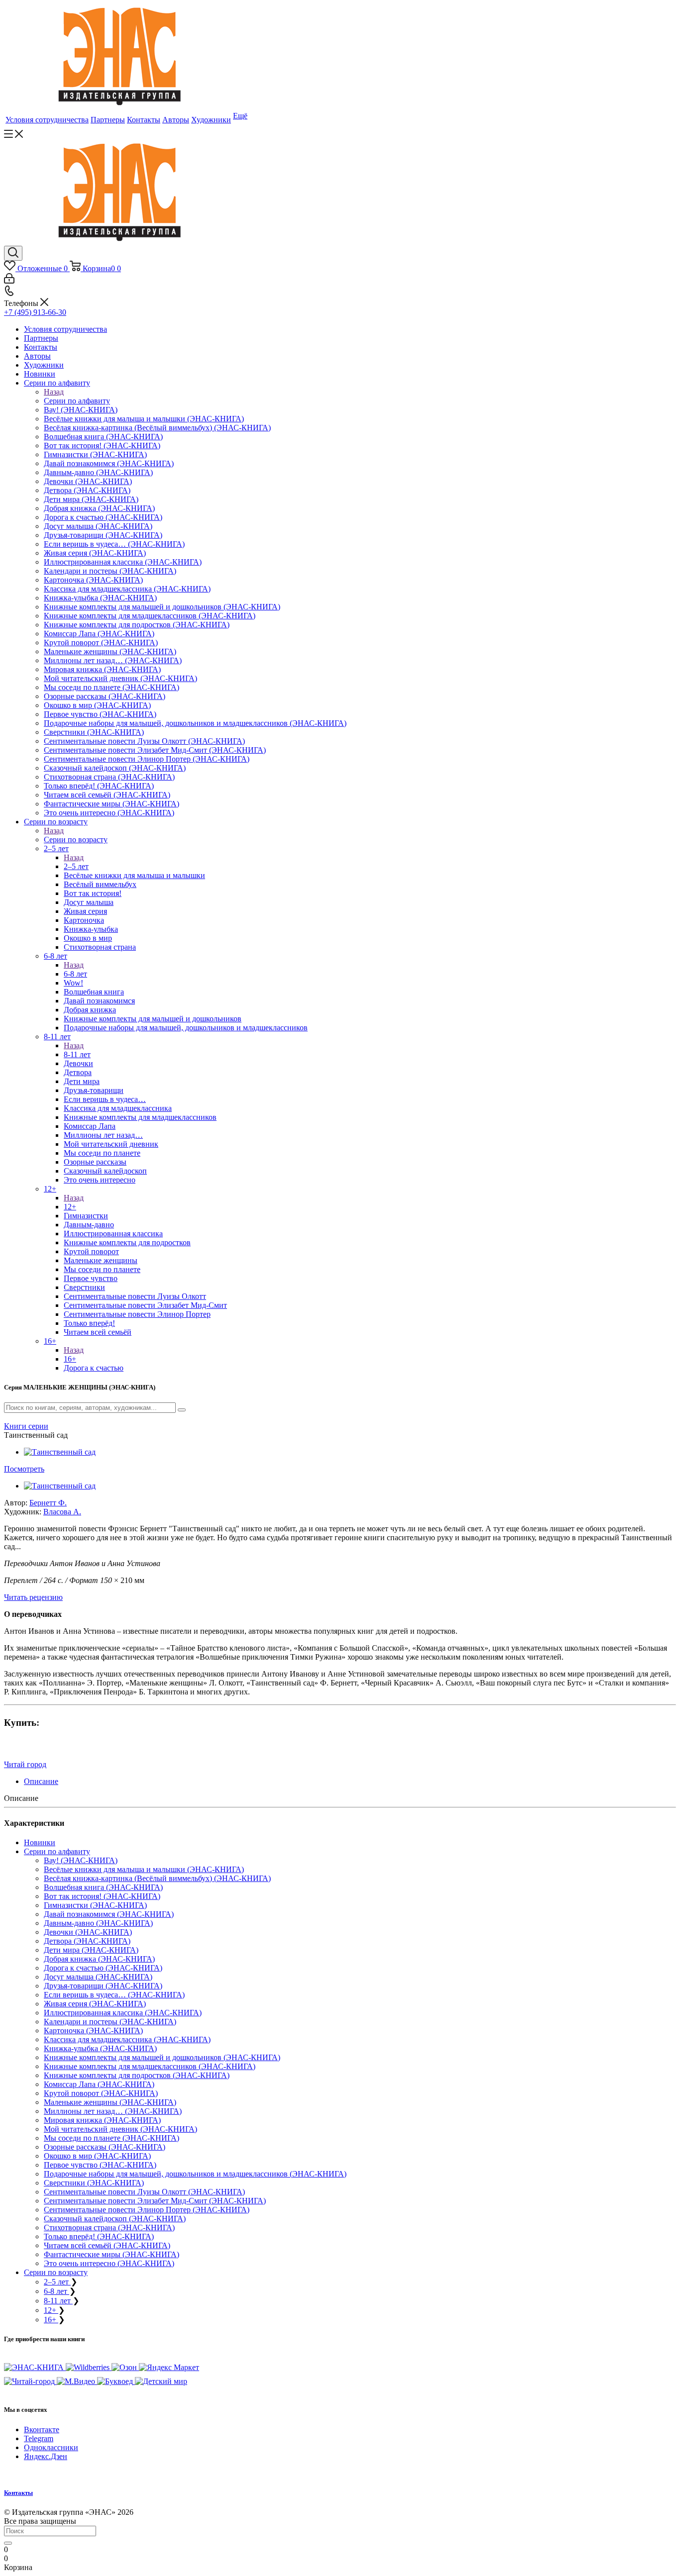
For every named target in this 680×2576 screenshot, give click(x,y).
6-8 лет (75, 974)
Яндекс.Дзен (46, 2456)
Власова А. (62, 1512)
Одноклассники (51, 2447)
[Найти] (8, 2543)
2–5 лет (76, 866)
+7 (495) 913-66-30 (35, 312)
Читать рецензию (33, 1597)
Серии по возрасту (76, 840)
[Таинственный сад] (60, 1452)
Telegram (39, 2438)
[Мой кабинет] (9, 281)
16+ (70, 1359)
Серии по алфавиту (77, 401)
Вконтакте (42, 2429)
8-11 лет (77, 1054)
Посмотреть (24, 1469)
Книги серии (26, 1426)
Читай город (25, 1764)
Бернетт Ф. (48, 1503)
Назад (54, 392)
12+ (70, 1207)
